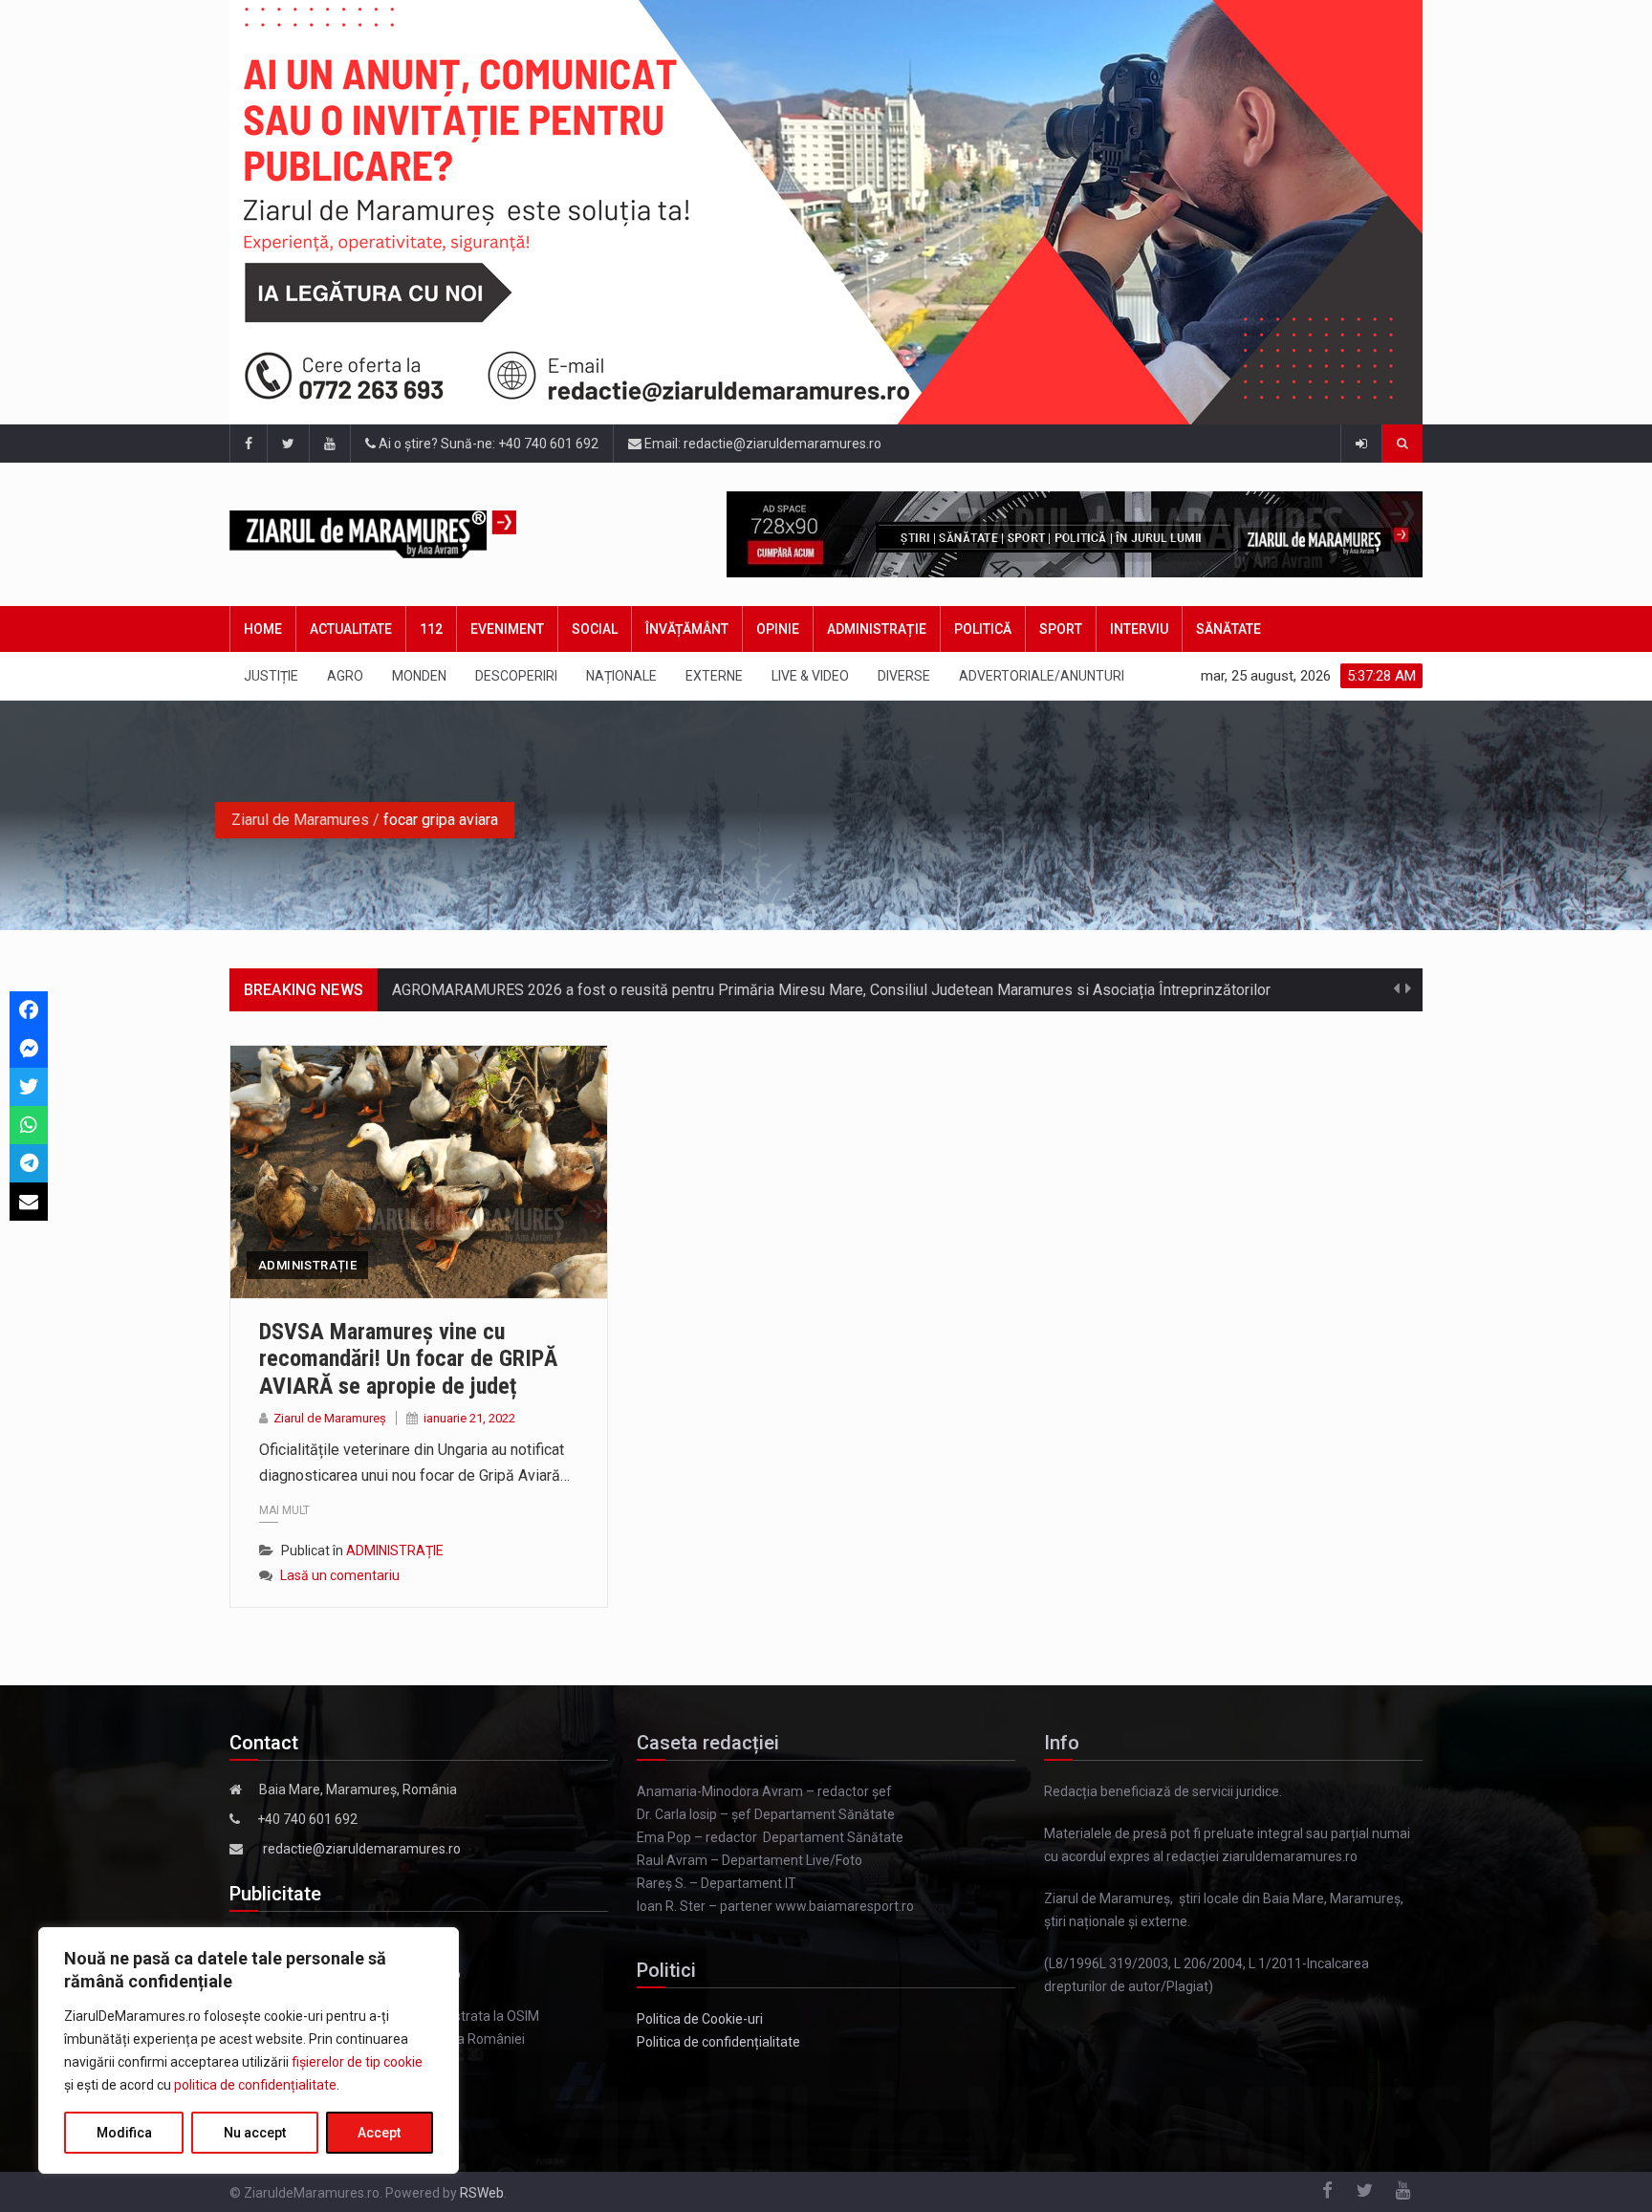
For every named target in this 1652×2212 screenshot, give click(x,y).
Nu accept (255, 2133)
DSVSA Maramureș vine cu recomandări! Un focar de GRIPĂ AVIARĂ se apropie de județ (408, 1359)
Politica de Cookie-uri (700, 2019)
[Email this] (29, 1202)
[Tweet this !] (29, 1087)
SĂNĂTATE (1228, 629)
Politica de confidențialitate (718, 2042)
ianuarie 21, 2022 (469, 1418)
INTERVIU (1139, 629)
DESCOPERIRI (516, 676)
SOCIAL (595, 629)
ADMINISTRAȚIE (877, 629)
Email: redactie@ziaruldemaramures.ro (761, 444)
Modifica (124, 2133)
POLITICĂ (983, 629)
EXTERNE (714, 676)
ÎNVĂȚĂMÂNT (687, 629)
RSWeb (482, 2193)
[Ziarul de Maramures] (403, 534)
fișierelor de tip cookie (357, 2062)
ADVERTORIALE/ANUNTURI (1042, 676)
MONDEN (419, 676)
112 (431, 629)
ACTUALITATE (351, 629)
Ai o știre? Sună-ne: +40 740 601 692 (487, 444)
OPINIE (778, 629)
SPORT (1061, 629)
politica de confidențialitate (255, 2085)
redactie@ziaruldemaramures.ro (362, 1849)
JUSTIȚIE (271, 676)
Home (263, 629)
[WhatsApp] (29, 1125)
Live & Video (810, 676)
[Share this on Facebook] (29, 1010)
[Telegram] (29, 1163)
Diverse (904, 676)
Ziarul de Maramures (300, 820)
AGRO (345, 676)
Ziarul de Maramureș (330, 1418)
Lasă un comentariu (340, 1575)
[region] (249, 2050)
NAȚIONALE (621, 676)
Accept (379, 2133)
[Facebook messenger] (29, 1049)
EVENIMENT (507, 629)
